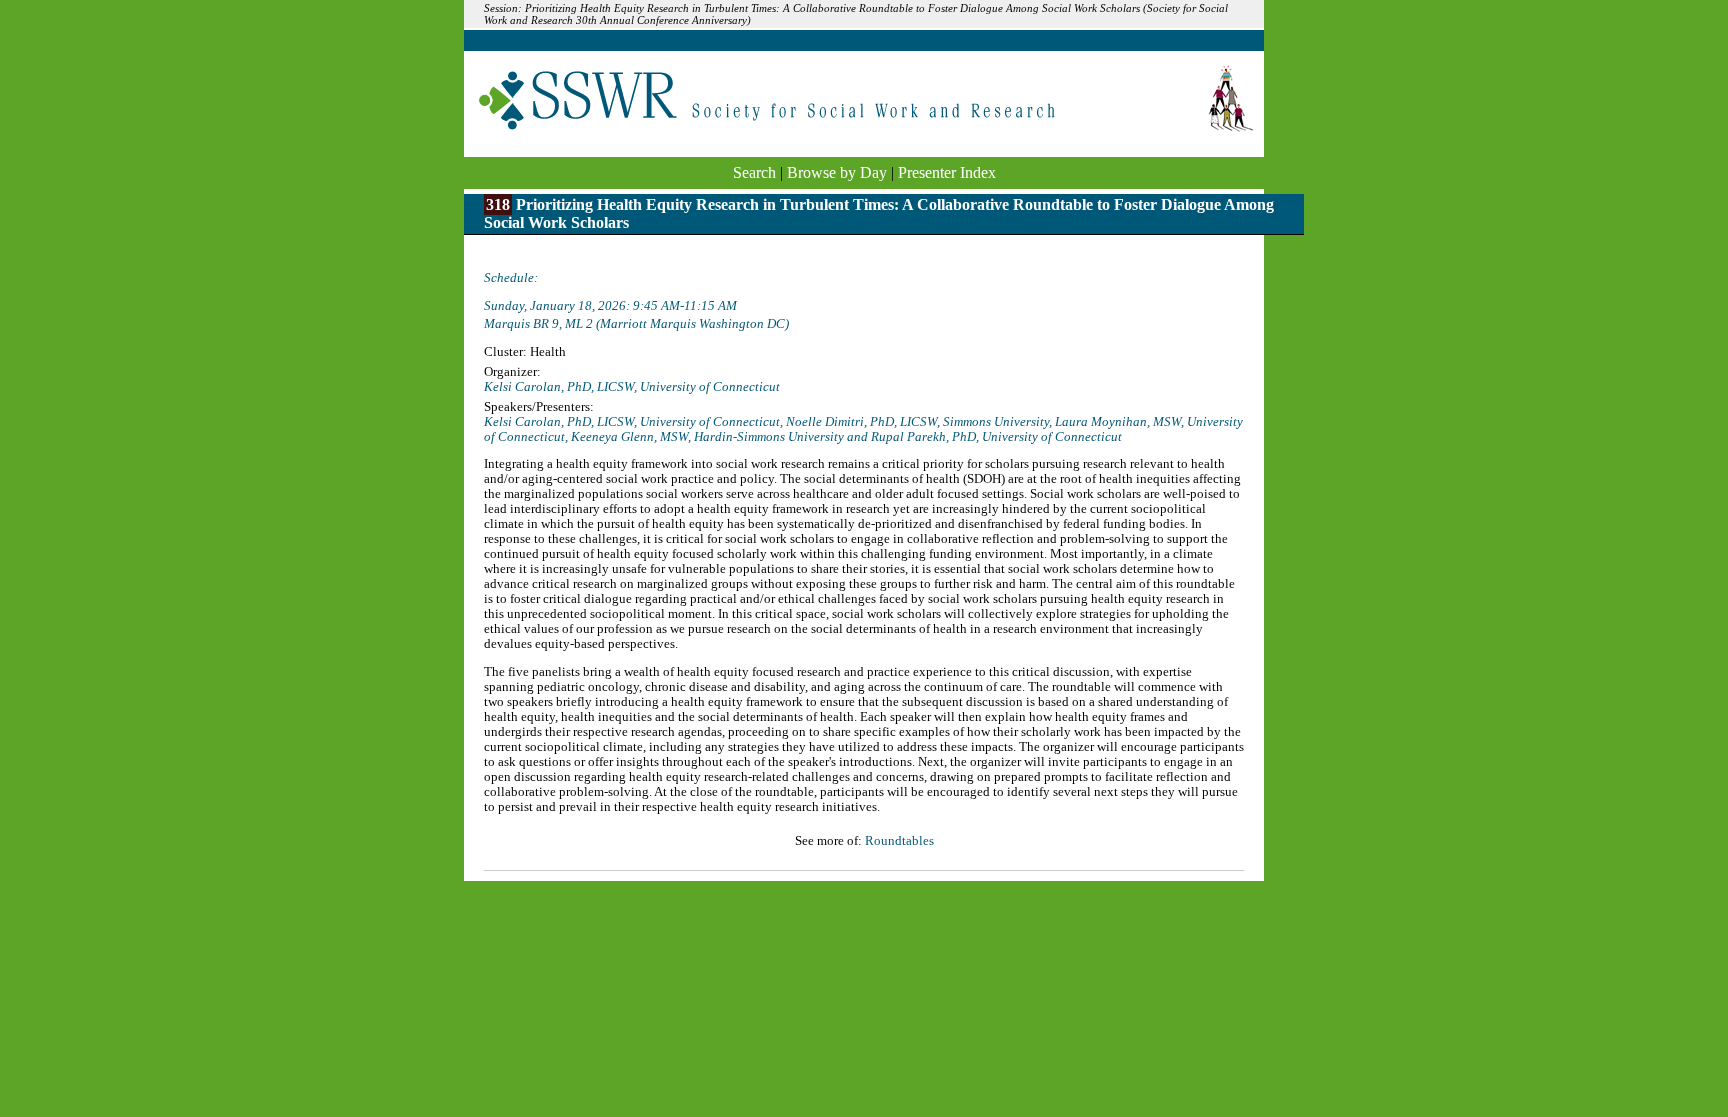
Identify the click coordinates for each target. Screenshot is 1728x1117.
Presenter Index (947, 172)
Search (754, 172)
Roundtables (899, 841)
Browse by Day (837, 172)
